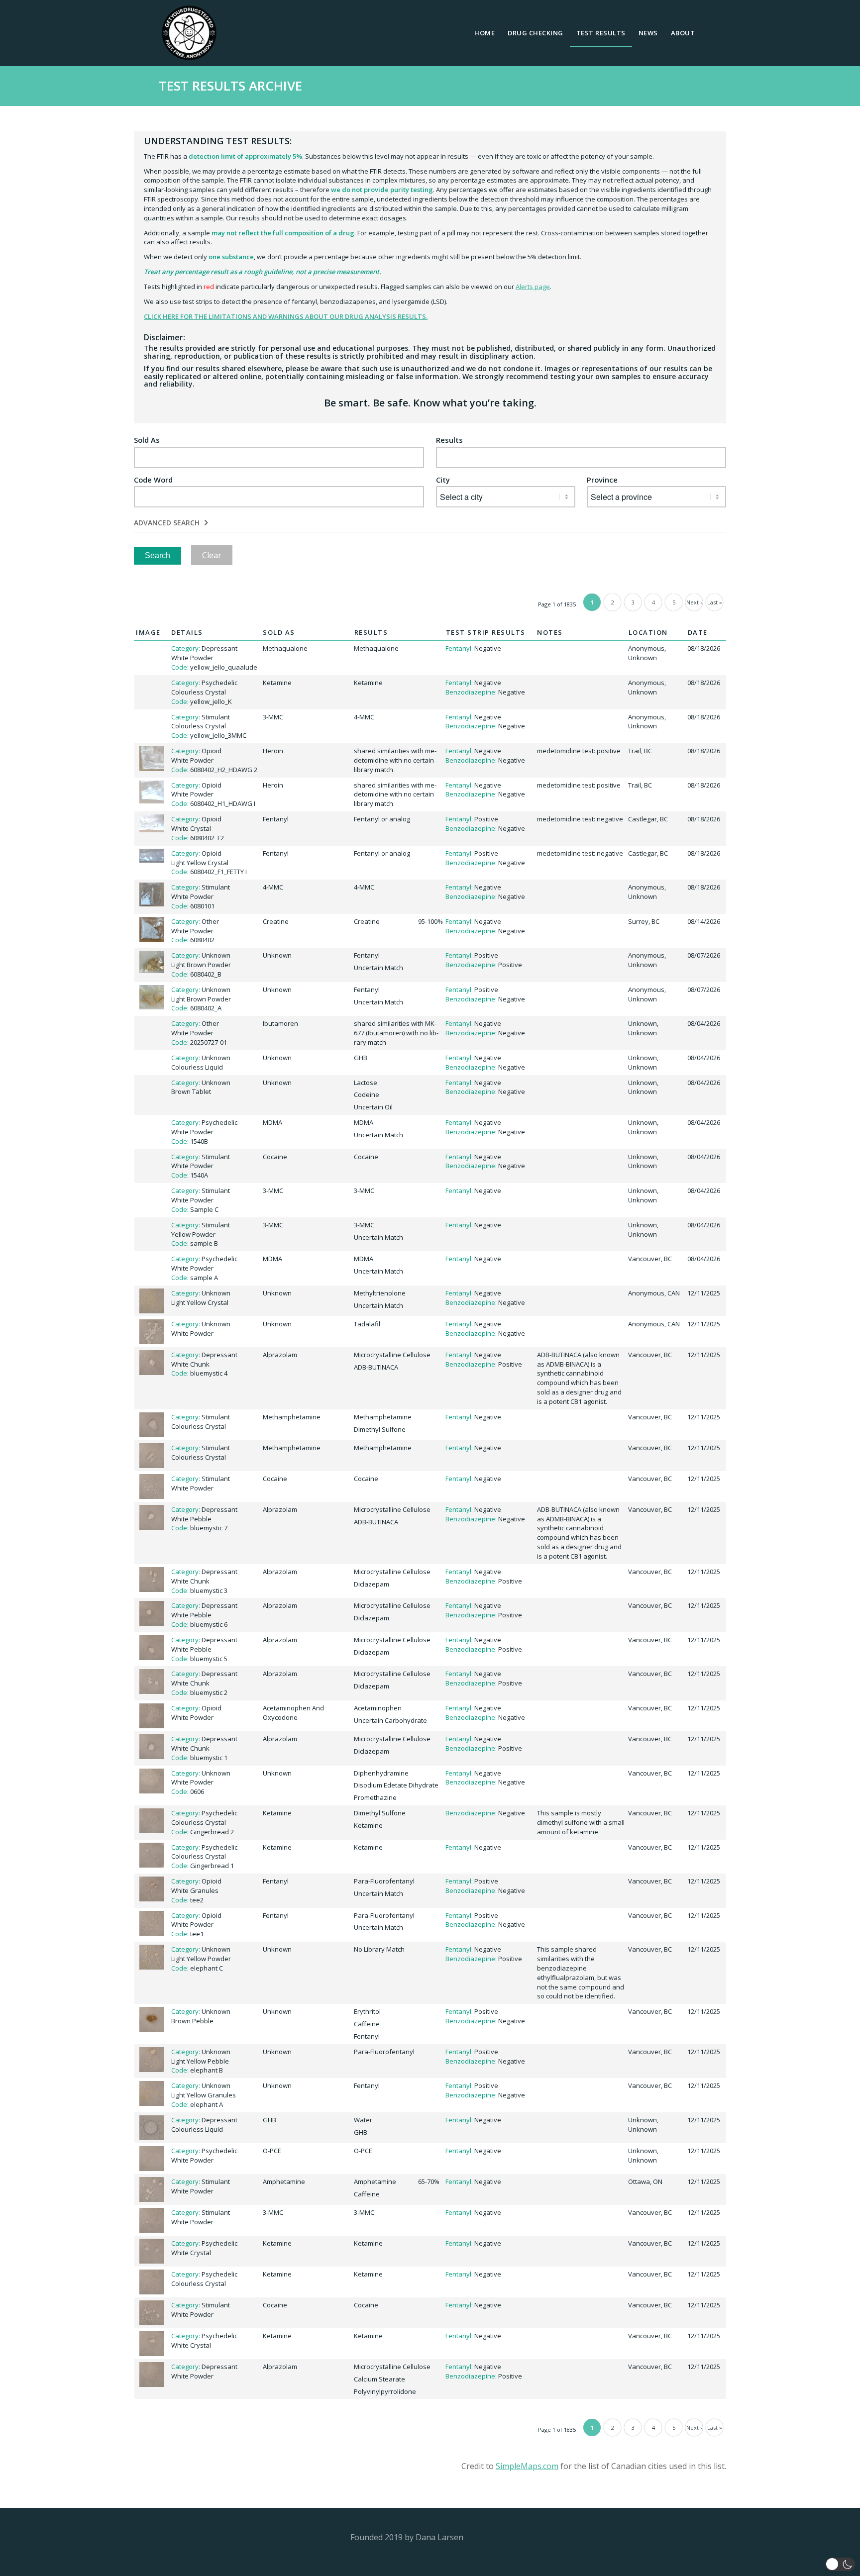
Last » (715, 602)
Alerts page (533, 287)
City (443, 480)
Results (449, 440)
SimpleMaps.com (527, 2466)
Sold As (147, 440)
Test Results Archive (230, 86)
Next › (694, 602)
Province (602, 480)
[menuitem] (484, 33)
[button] (840, 2564)
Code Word (153, 480)
